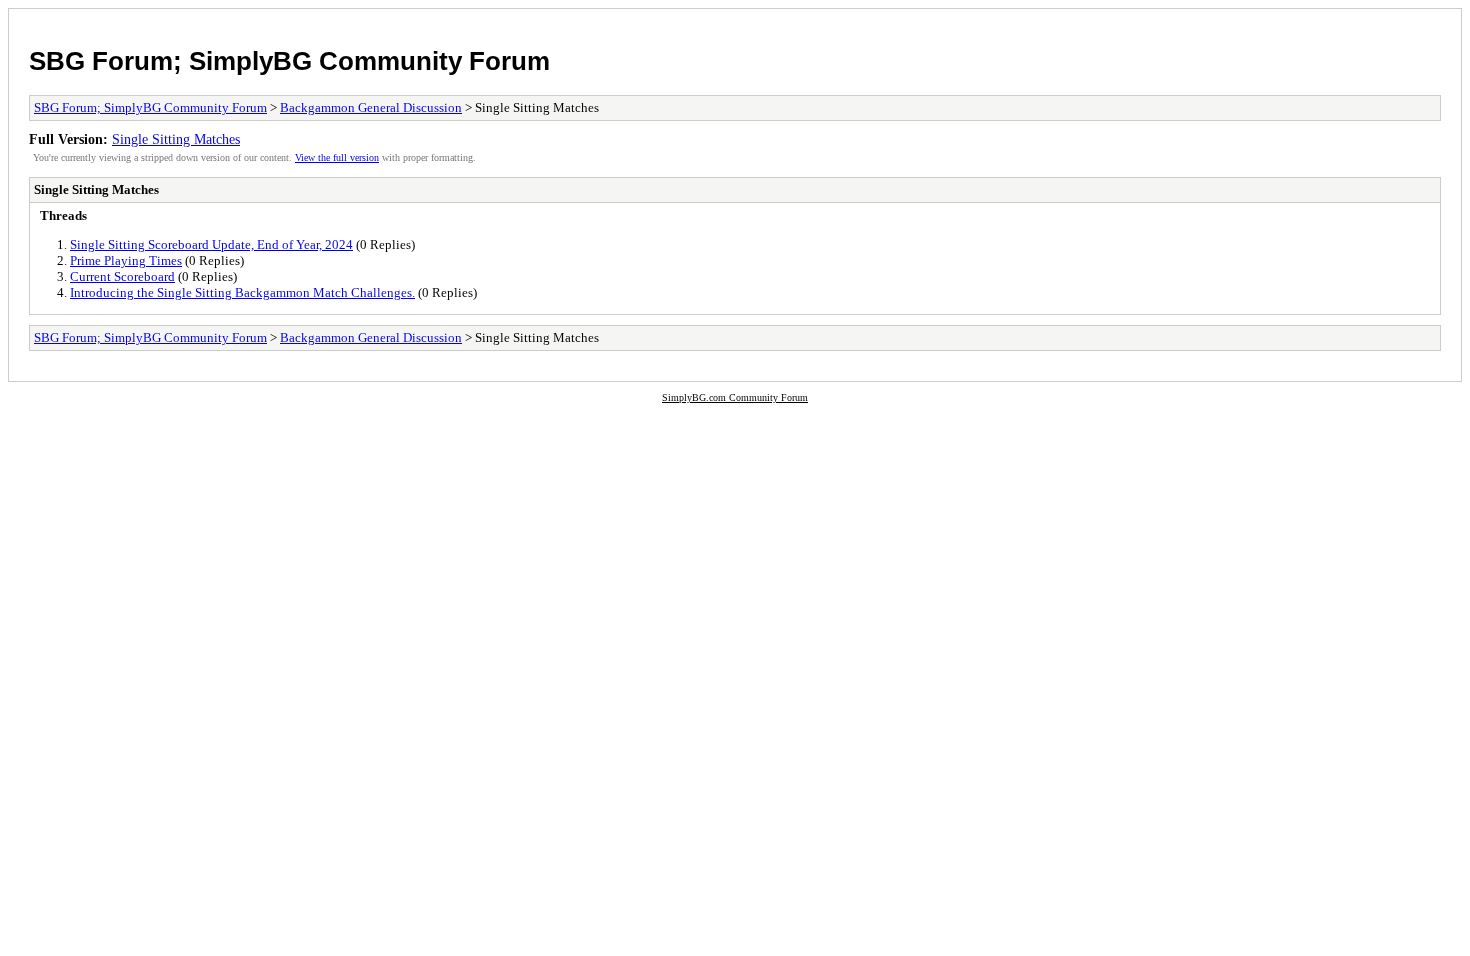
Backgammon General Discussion (371, 107)
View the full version (337, 157)
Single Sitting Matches (176, 139)
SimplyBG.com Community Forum (735, 397)
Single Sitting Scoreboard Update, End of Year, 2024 (211, 244)
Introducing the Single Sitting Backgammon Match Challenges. (242, 292)
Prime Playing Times (126, 260)
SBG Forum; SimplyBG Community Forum (289, 61)
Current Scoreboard (122, 276)
